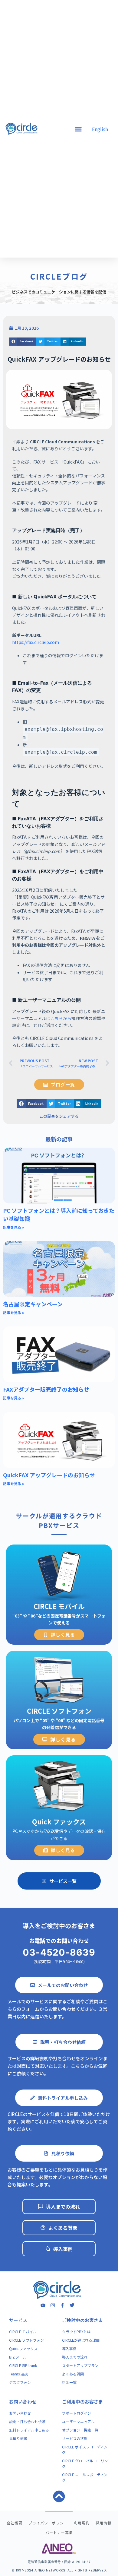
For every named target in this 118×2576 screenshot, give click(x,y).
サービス (18, 2320)
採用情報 (103, 2523)
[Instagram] (53, 2305)
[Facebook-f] (62, 2305)
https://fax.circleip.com (36, 642)
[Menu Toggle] (78, 129)
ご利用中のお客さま (82, 2402)
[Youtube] (43, 2305)
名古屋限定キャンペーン (33, 1304)
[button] (23, 342)
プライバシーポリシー (48, 2523)
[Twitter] (72, 2305)
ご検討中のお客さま (82, 2320)
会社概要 (15, 2523)
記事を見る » (13, 1227)
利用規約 (82, 2523)
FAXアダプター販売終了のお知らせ (46, 1389)
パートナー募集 (59, 2532)
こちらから (61, 1018)
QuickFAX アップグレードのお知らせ (49, 1475)
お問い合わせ (23, 2402)
